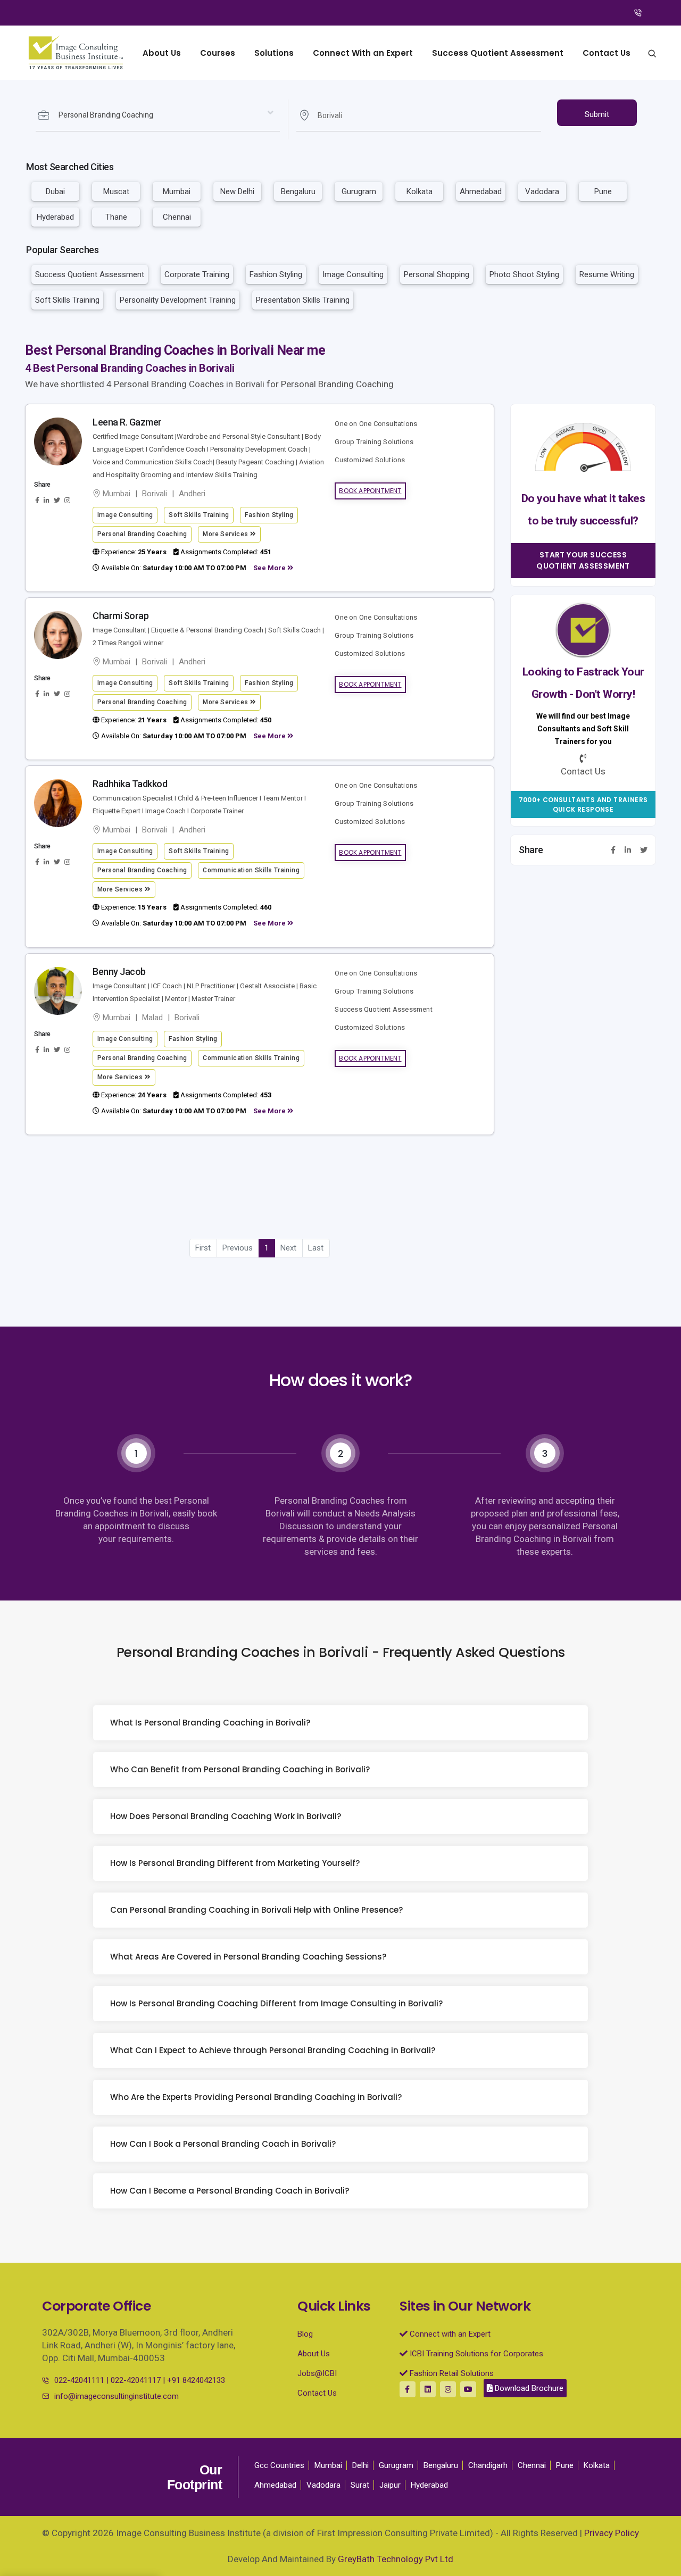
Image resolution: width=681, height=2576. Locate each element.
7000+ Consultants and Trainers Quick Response (583, 805)
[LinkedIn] (628, 850)
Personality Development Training (178, 300)
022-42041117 (136, 2380)
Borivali (155, 494)
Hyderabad (55, 217)
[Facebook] (613, 850)
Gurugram (359, 191)
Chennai (177, 217)
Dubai (55, 191)
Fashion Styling (276, 274)
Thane (116, 217)
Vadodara (542, 191)
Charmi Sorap (121, 616)
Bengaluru (298, 191)
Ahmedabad (481, 191)
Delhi (360, 2465)
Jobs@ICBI (317, 2373)
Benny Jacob (119, 972)
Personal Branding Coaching (142, 534)
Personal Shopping (437, 274)
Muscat (116, 191)
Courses (218, 53)
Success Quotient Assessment (498, 53)
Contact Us (607, 53)
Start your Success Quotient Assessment (583, 560)
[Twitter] (644, 850)
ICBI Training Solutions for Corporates (475, 2354)
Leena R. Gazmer (127, 422)
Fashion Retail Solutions (451, 2373)
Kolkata (420, 191)
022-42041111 (79, 2380)
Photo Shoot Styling (524, 274)
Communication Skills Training (251, 870)
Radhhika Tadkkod (130, 784)
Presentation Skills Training (303, 300)
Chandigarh (488, 2465)
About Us (162, 53)
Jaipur (390, 2485)
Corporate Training (197, 274)
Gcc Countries (279, 2465)
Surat (360, 2485)
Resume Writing (607, 274)
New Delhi (237, 191)
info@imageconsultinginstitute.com (117, 2396)
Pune (603, 191)
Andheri (192, 494)
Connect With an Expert (363, 53)
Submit (597, 114)
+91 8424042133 (196, 2380)
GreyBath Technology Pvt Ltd (396, 2559)
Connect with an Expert (449, 2334)
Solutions (274, 53)
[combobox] (158, 115)
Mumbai (177, 191)
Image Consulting (353, 274)
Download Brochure (528, 2388)
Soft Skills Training (67, 300)
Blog (305, 2334)
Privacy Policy (612, 2533)
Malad (152, 1018)
